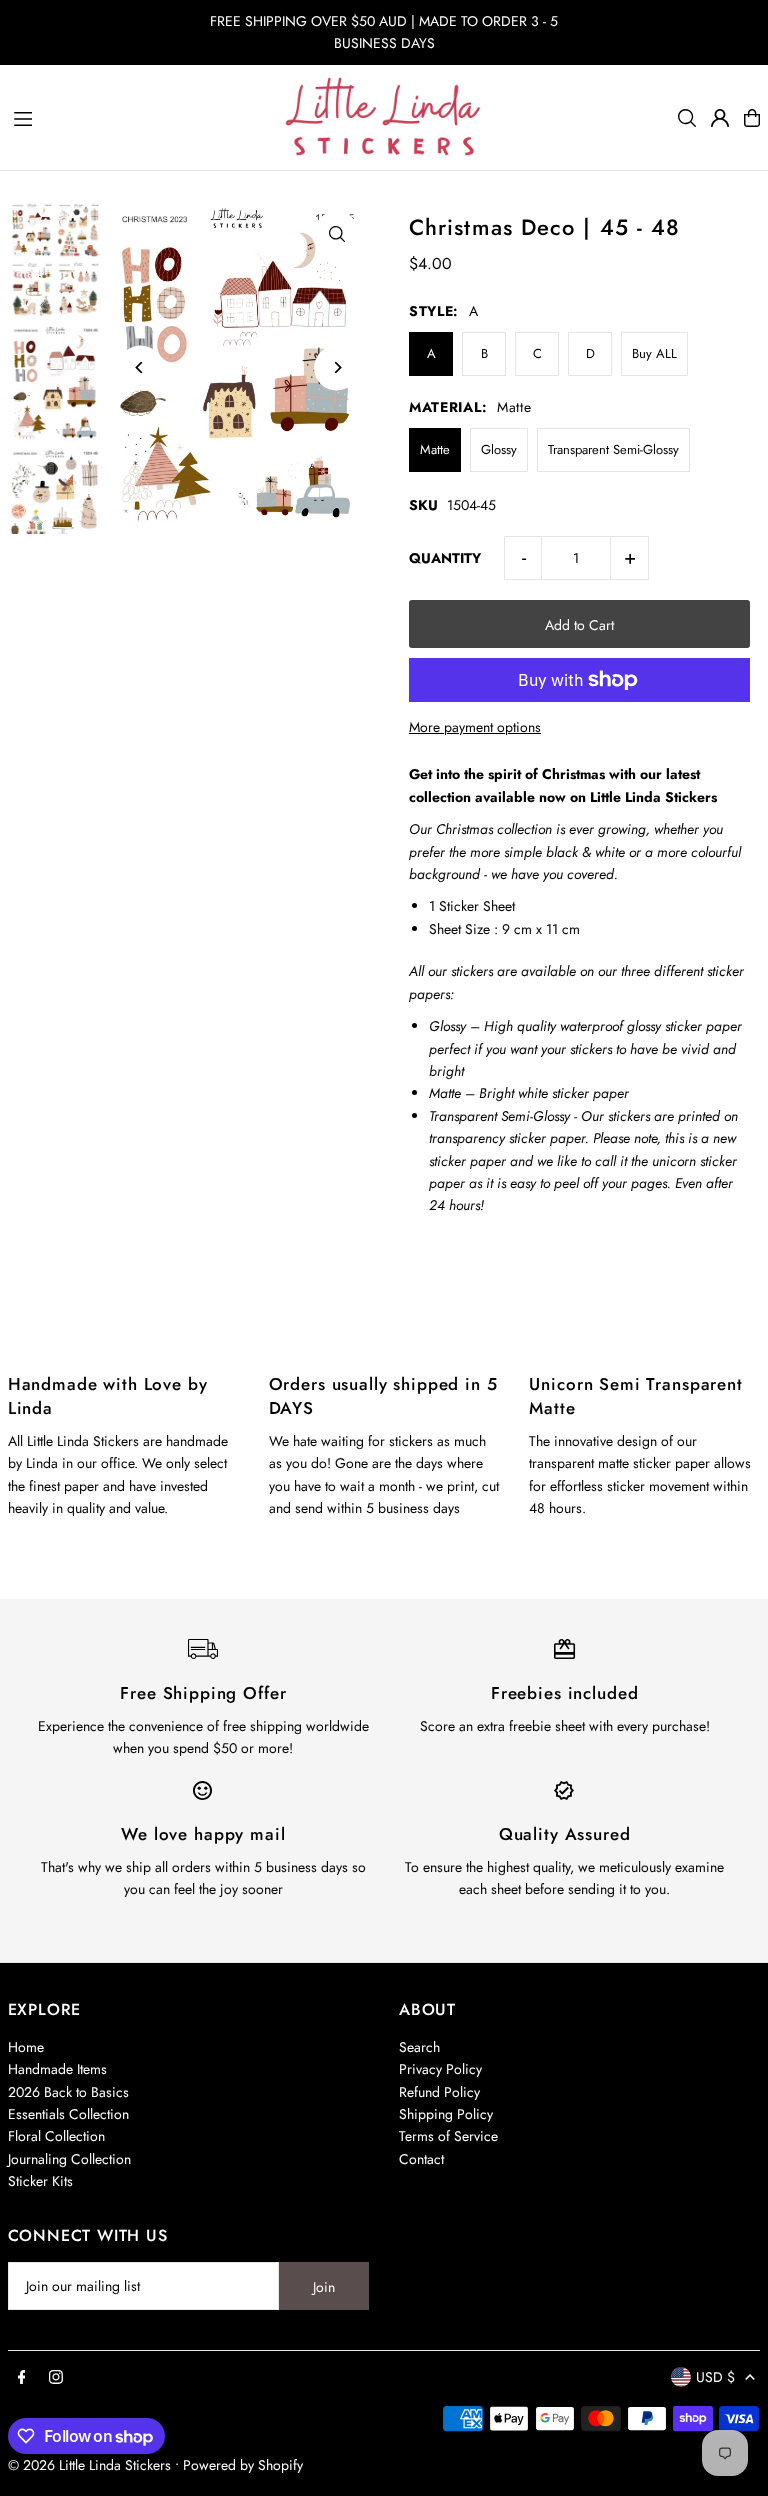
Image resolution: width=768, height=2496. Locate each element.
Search (419, 2047)
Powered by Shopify (243, 2465)
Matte (435, 449)
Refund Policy (439, 2092)
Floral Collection (56, 2136)
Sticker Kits (40, 2181)
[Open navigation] (139, 117)
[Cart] (752, 118)
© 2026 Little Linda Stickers (89, 2465)
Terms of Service (448, 2136)
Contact (421, 2159)
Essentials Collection (68, 2114)
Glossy (499, 449)
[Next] (336, 367)
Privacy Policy (440, 2069)
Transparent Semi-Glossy (613, 449)
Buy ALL (654, 353)
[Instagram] (56, 2378)
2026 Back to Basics (68, 2092)
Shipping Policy (446, 2114)
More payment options (475, 727)
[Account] (720, 118)
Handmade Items (57, 2069)
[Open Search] (687, 118)
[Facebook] (22, 2378)
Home (26, 2047)
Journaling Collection (69, 2159)
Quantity (445, 558)
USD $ (715, 2377)
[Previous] (140, 367)
